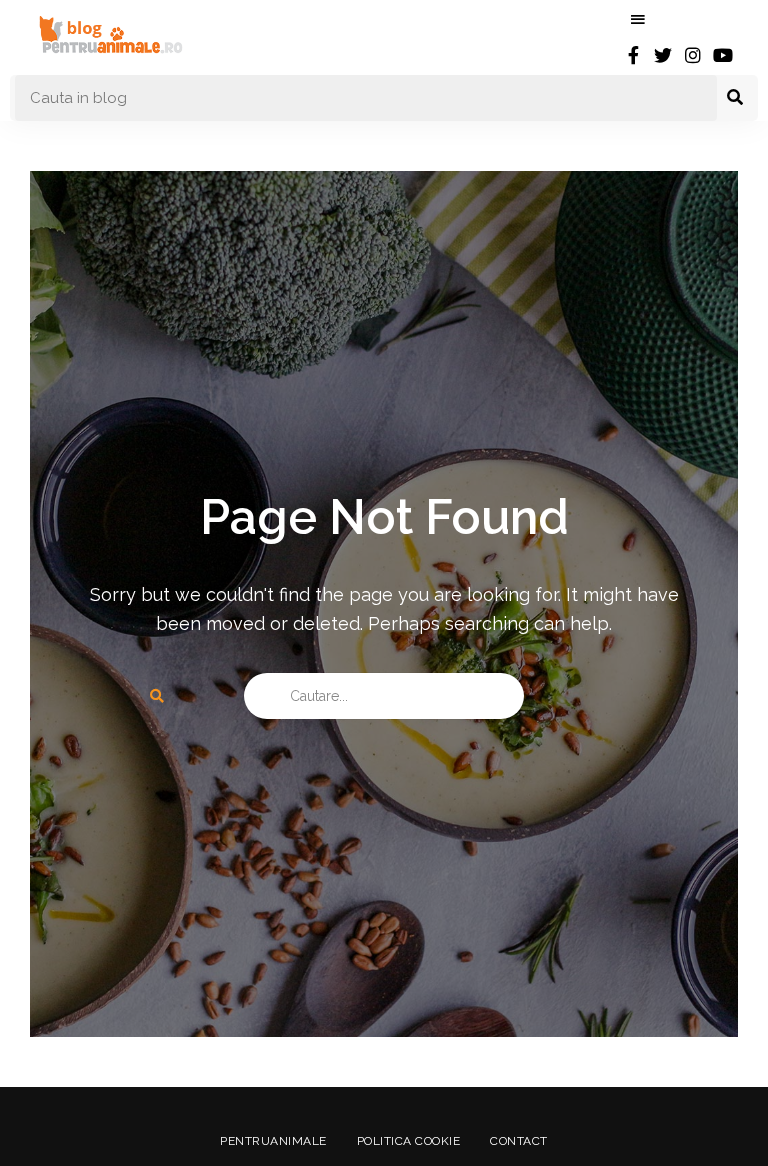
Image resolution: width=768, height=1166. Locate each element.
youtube (723, 55)
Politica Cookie (409, 1141)
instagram (693, 55)
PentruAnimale (273, 1141)
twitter (663, 55)
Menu (638, 20)
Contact (519, 1141)
